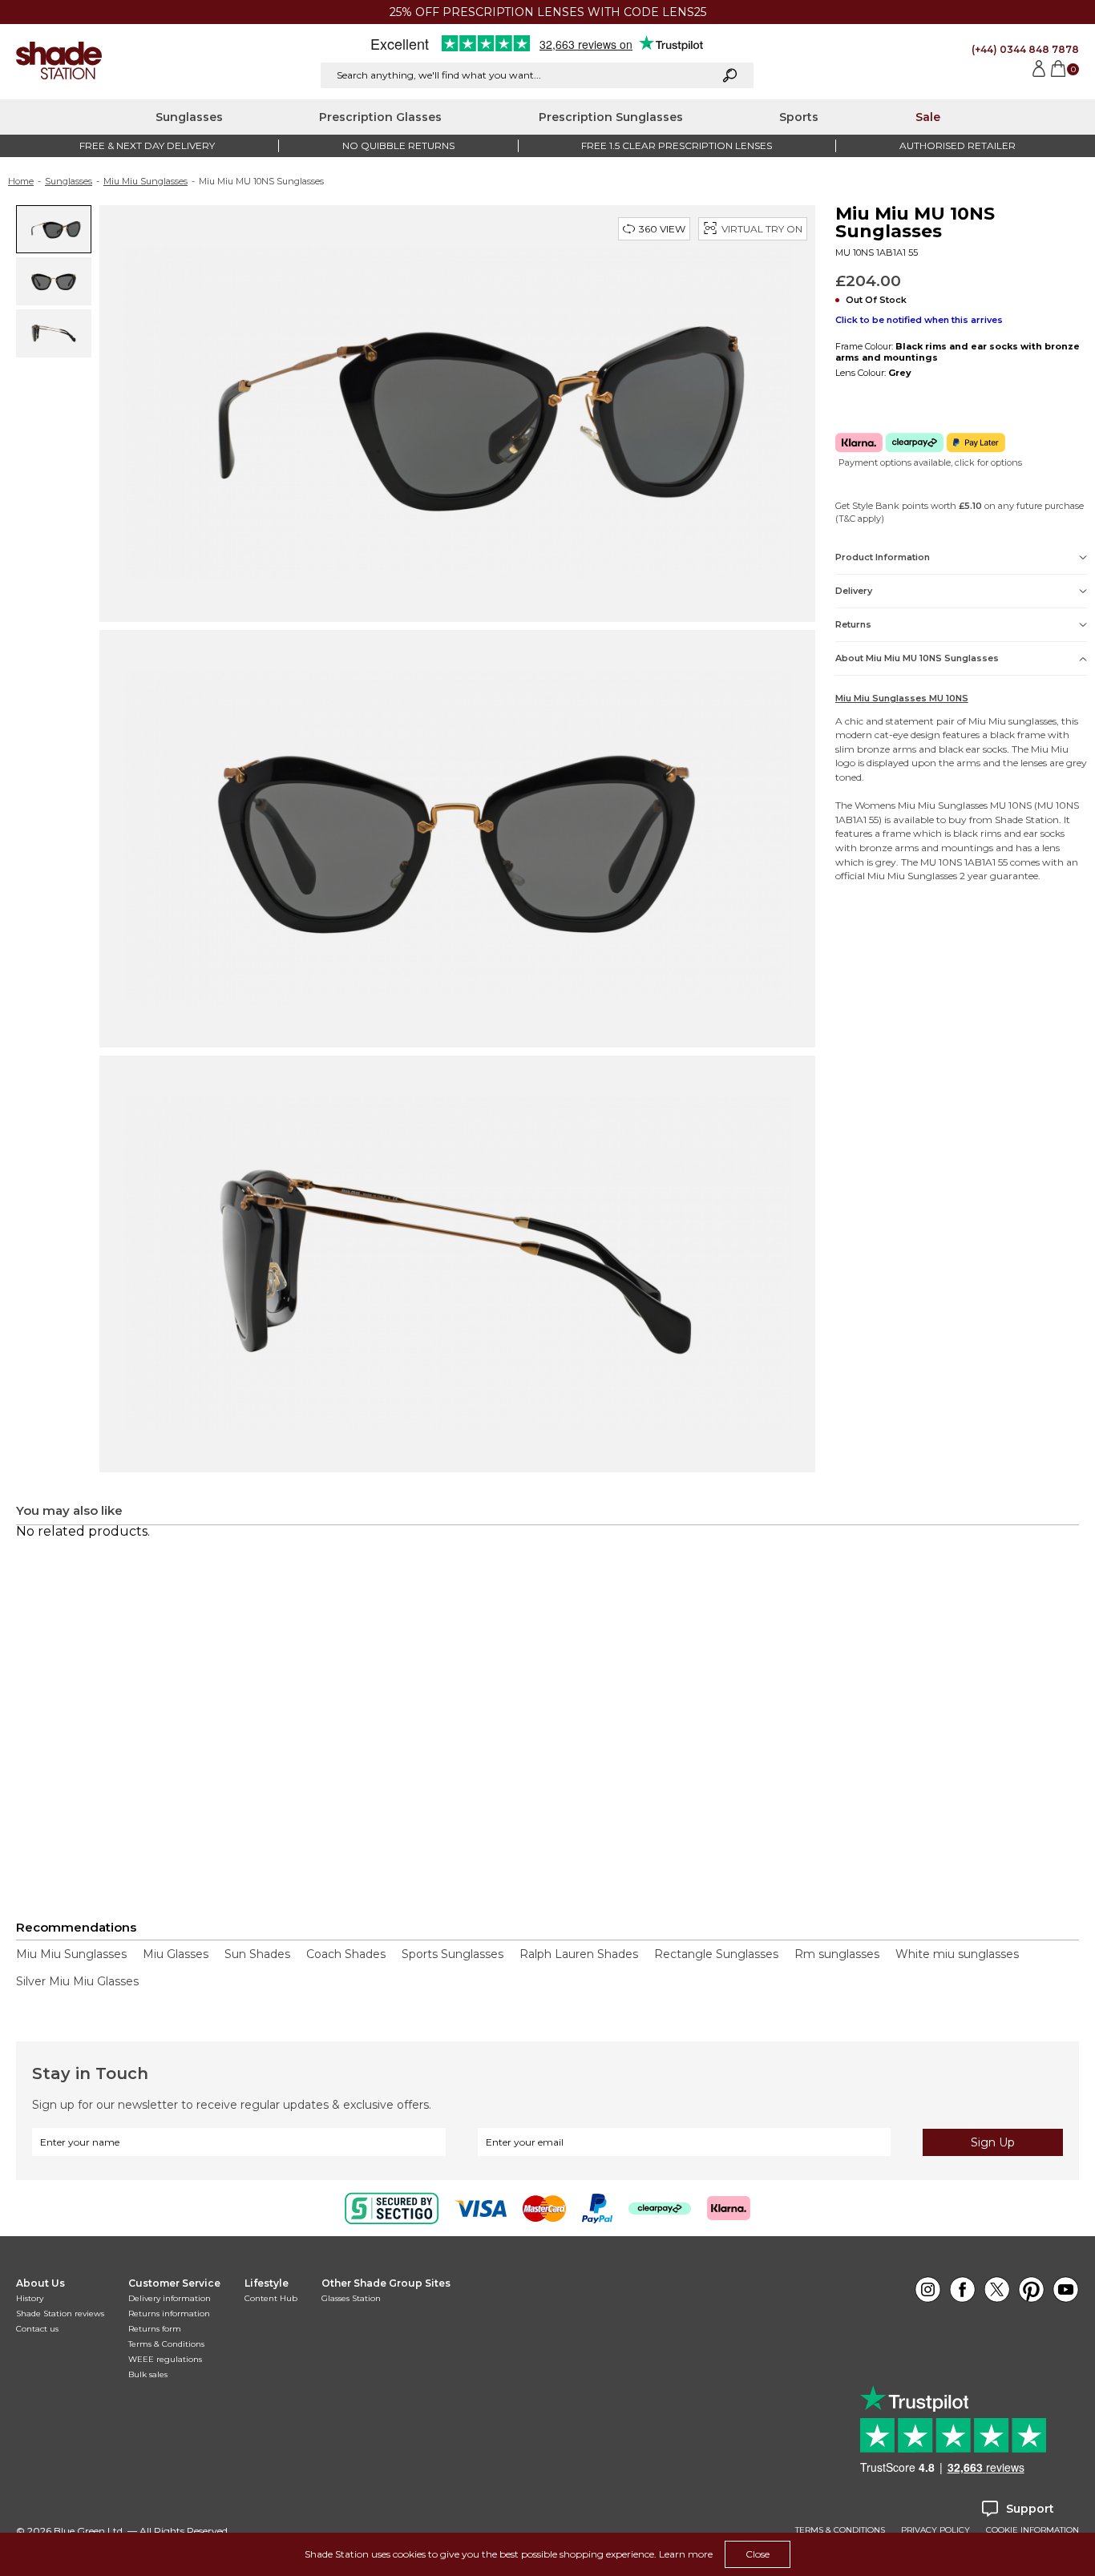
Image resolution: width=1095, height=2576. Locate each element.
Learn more (686, 2554)
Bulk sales (148, 2374)
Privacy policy (935, 2530)
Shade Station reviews (60, 2314)
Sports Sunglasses (453, 1954)
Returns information (169, 2314)
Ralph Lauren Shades (579, 1954)
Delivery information (170, 2298)
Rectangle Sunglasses (716, 1954)
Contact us (37, 2329)
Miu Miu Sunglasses (145, 181)
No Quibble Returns (398, 145)
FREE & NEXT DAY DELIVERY (147, 145)
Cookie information (1032, 2530)
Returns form (155, 2329)
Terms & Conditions (166, 2344)
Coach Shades (346, 1954)
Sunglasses (189, 117)
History (30, 2298)
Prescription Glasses (380, 117)
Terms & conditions (840, 2530)
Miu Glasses (176, 1954)
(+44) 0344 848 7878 (1025, 49)
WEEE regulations (165, 2359)
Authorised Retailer (958, 145)
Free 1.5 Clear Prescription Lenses (677, 145)
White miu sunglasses (957, 1954)
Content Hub (271, 2298)
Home (21, 181)
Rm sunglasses (837, 1954)
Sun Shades (257, 1954)
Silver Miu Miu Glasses (77, 1981)
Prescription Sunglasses (611, 117)
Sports (799, 117)
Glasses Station (351, 2298)
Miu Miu (987, 721)
